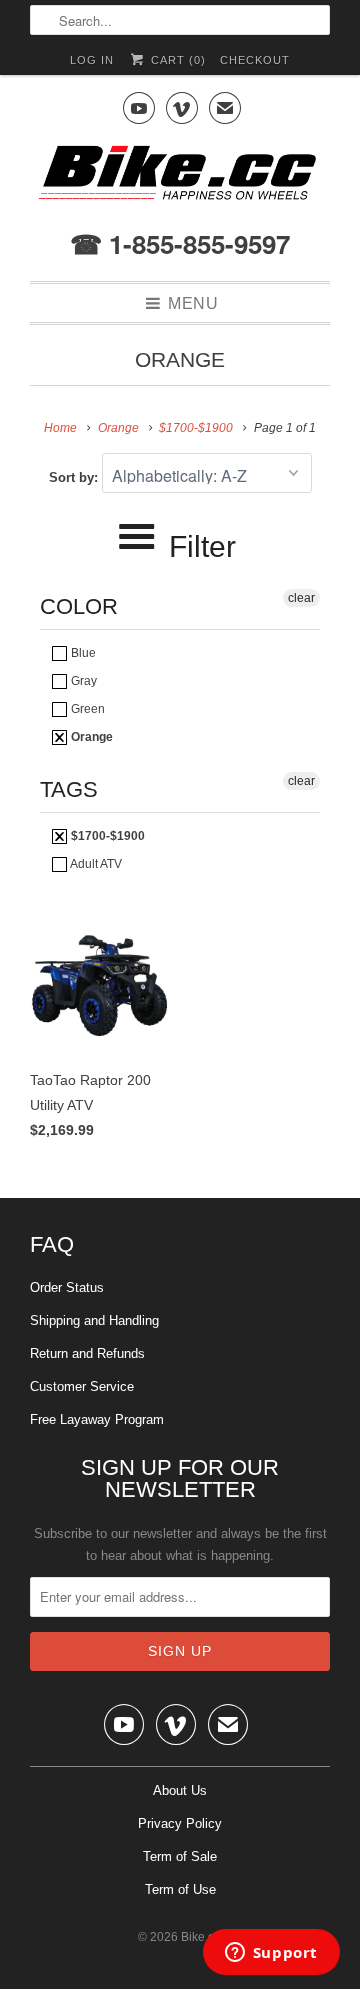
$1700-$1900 (106, 836)
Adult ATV (95, 864)
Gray (82, 681)
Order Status (67, 1287)
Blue (82, 653)
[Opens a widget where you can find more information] (271, 1954)
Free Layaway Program (97, 1419)
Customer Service (82, 1386)
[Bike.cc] (180, 178)
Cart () (176, 60)
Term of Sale (180, 1856)
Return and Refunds (87, 1353)
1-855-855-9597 (196, 243)
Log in (92, 60)
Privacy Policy (180, 1823)
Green (86, 709)
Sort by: (75, 477)
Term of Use (180, 1889)
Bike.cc (200, 1937)
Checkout (255, 60)
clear (301, 598)
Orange (180, 359)
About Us (180, 1790)
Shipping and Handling (94, 1320)
